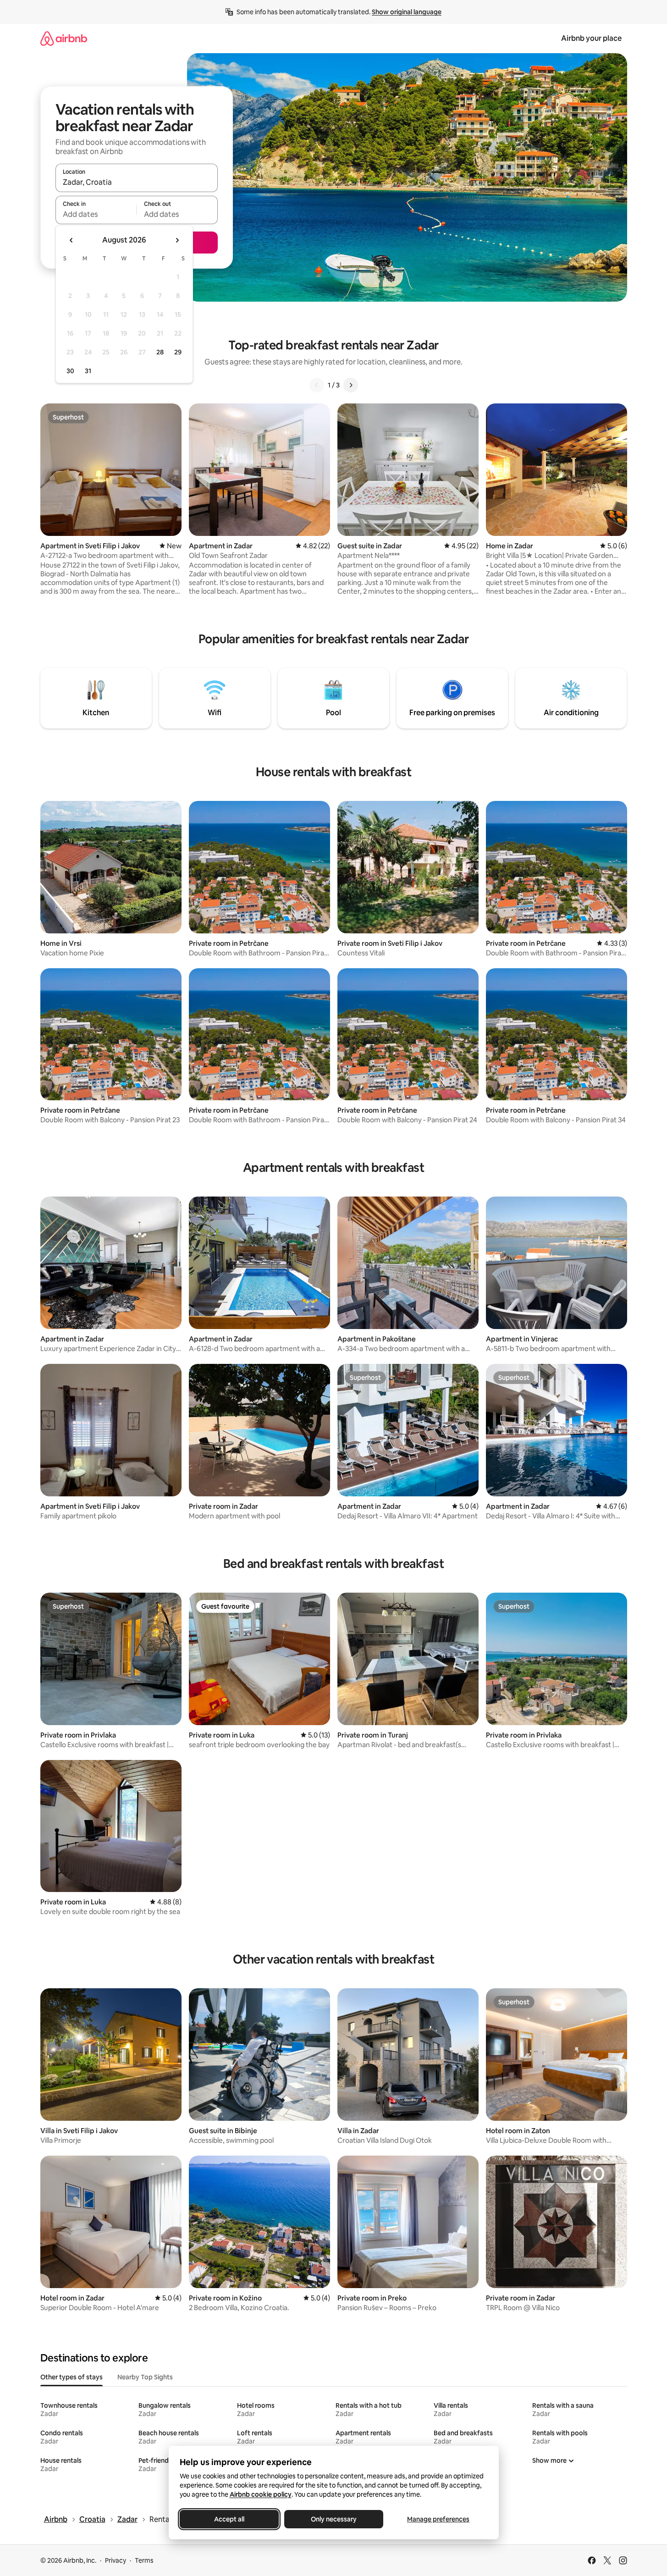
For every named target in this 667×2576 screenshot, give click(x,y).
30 (70, 371)
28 (160, 352)
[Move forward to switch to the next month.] (177, 240)
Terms (144, 2560)
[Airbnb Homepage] (64, 38)
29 (178, 352)
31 (88, 371)
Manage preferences (438, 2519)
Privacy (116, 2560)
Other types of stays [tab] (72, 2377)
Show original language (407, 12)
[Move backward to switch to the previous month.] (72, 240)
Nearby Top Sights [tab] (145, 2377)
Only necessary (334, 2519)
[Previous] (317, 385)
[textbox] (96, 214)
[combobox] (137, 182)
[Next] (351, 385)
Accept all (229, 2519)
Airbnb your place (591, 38)
